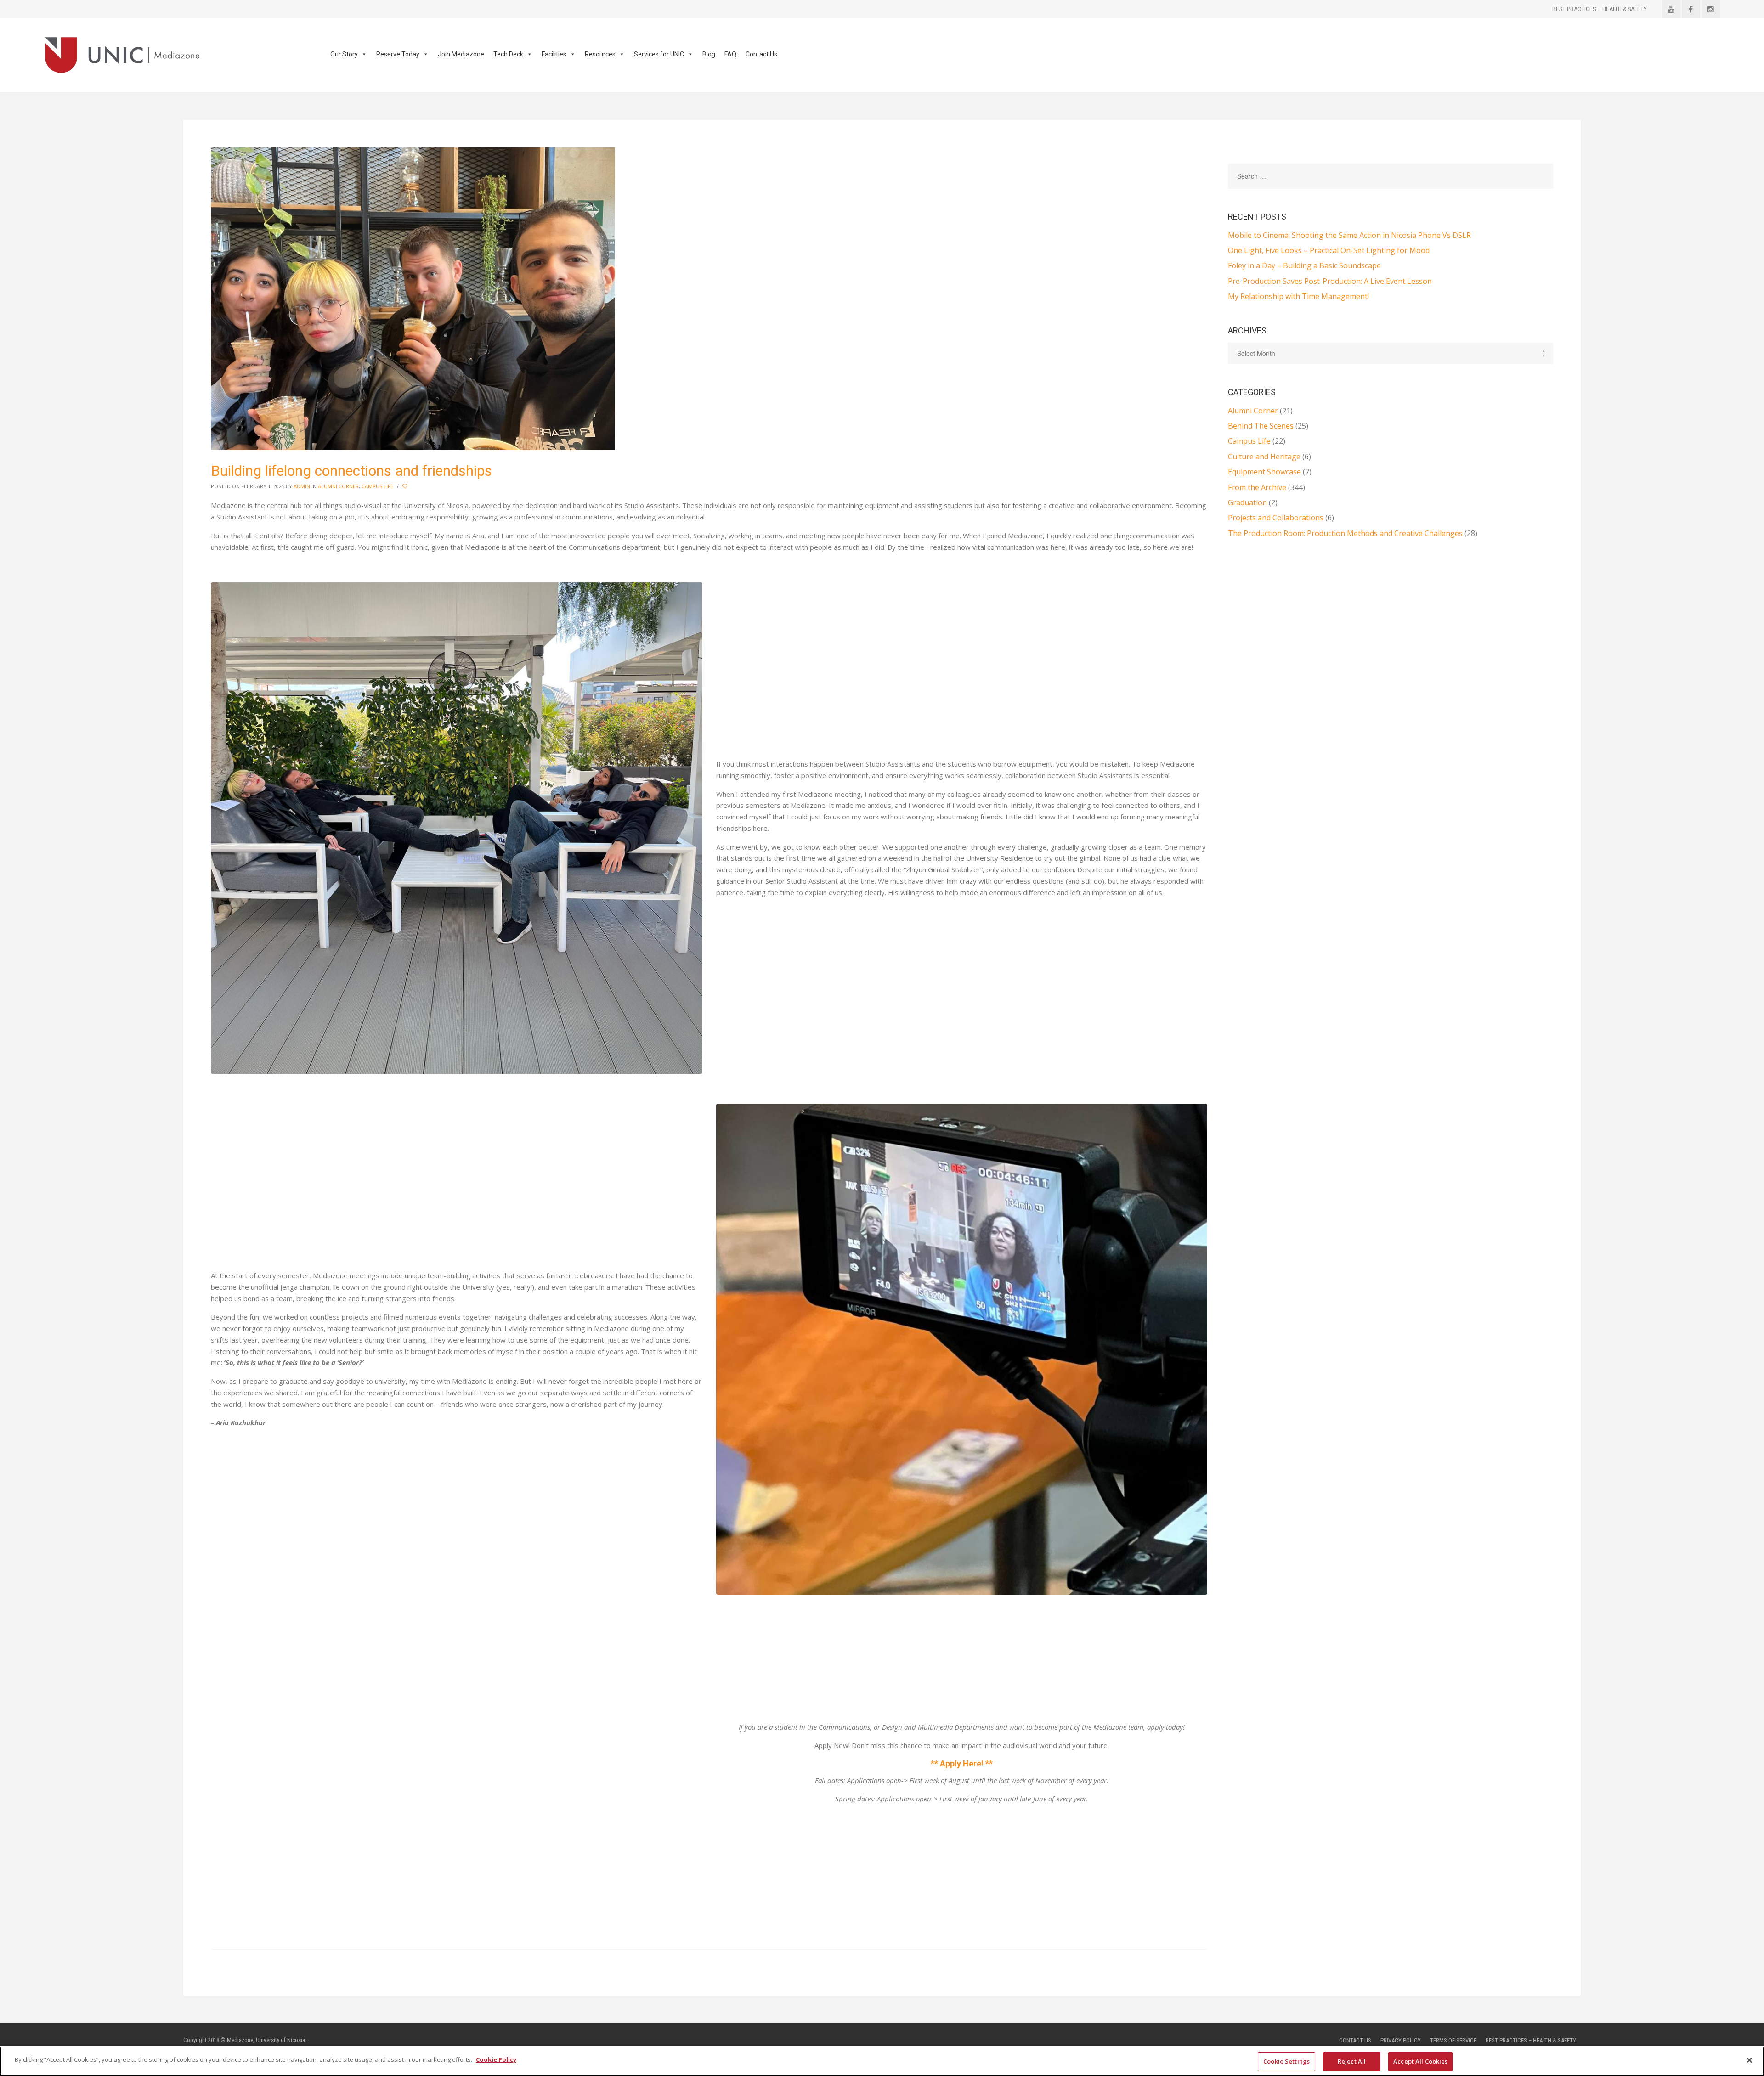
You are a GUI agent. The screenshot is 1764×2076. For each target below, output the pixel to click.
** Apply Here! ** (962, 1763)
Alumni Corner (338, 486)
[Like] (406, 486)
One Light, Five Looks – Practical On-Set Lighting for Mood (1329, 250)
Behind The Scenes (1261, 426)
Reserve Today (398, 54)
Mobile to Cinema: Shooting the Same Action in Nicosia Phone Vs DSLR (1349, 235)
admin (302, 486)
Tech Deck (508, 54)
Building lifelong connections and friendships (351, 471)
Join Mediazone (461, 54)
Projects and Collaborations (1276, 518)
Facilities (554, 54)
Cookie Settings (1286, 2061)
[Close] (1749, 2060)
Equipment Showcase (1264, 472)
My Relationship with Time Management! (1298, 296)
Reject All (1352, 2061)
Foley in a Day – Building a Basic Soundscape (1304, 265)
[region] (882, 2061)
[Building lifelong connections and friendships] (413, 298)
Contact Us (761, 54)
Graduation (1247, 502)
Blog (709, 54)
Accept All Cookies (1420, 2061)
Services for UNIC (659, 54)
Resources (600, 54)
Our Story (344, 54)
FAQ (730, 54)
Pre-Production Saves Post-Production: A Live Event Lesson (1330, 281)
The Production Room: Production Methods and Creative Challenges (1345, 533)
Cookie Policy (496, 2059)
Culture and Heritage (1264, 457)
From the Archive (1257, 487)
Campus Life (377, 486)
